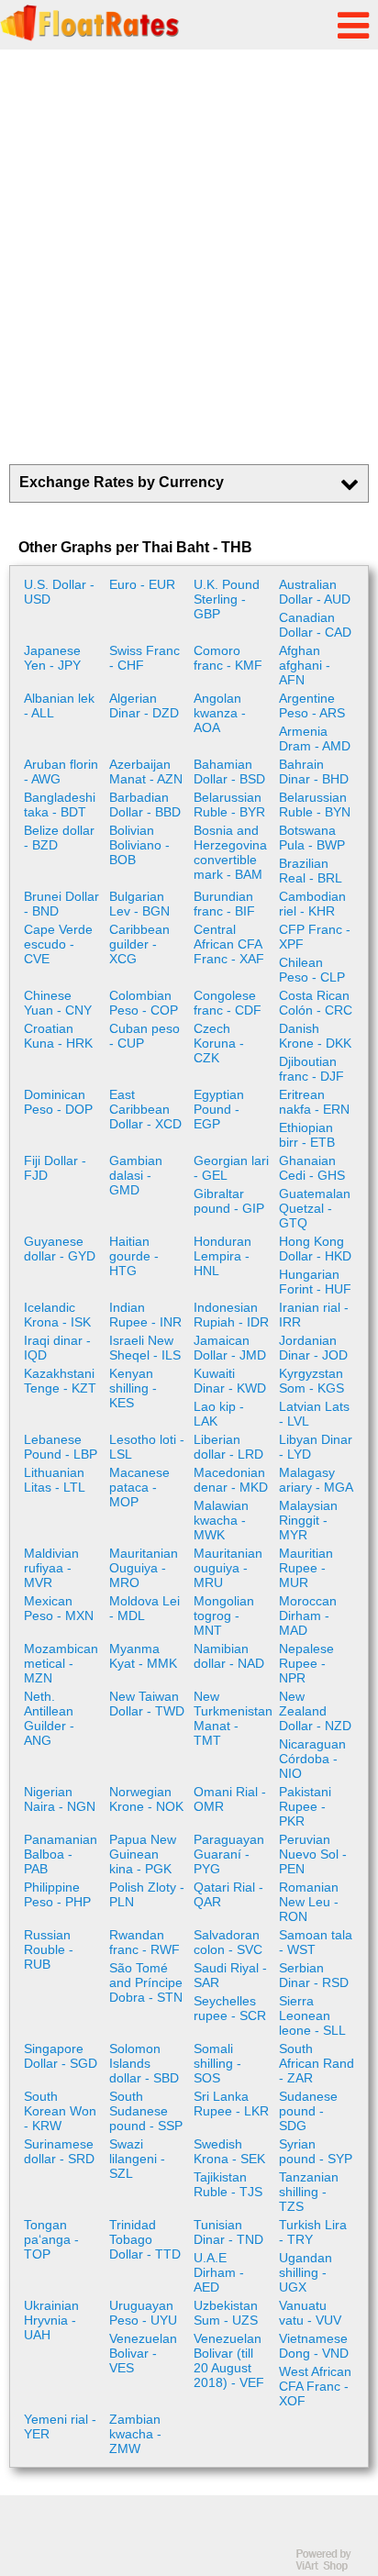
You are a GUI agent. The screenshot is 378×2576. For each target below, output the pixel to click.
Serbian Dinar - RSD (314, 1975)
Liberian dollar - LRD (228, 1447)
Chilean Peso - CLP (312, 970)
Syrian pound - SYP (316, 2151)
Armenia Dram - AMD (315, 738)
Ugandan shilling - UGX (306, 2272)
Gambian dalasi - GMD (136, 1175)
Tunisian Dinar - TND (228, 2232)
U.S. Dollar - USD (59, 592)
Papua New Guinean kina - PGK (143, 1854)
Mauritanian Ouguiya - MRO (144, 1568)
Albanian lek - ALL (59, 705)
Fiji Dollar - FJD (55, 1168)
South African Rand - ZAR (317, 2063)
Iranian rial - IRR (314, 1315)
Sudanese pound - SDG (308, 2111)
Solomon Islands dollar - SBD (144, 2063)
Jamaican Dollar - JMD (230, 1348)
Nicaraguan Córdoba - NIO (312, 1759)
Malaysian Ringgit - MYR (308, 1520)
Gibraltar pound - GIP (229, 1201)
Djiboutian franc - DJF (311, 1069)
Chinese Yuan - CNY (58, 1003)
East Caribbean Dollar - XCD (145, 1109)
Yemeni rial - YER (60, 2426)
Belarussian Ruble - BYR (229, 805)
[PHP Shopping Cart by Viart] (332, 2567)
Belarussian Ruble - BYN (315, 805)
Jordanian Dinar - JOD (313, 1348)
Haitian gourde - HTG (134, 1256)
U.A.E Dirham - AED (219, 2272)
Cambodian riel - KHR (312, 904)
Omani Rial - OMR (230, 1799)
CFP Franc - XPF (315, 937)
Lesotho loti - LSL (147, 1447)
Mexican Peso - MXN (59, 1608)
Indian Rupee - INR (145, 1315)
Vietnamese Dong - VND (314, 2346)
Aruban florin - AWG (61, 772)
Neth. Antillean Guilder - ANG (49, 1718)
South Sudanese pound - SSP (146, 2111)
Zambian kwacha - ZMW (135, 2434)
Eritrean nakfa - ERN (314, 1102)
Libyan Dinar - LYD (316, 1447)
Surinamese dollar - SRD (59, 2151)
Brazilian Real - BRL (311, 871)
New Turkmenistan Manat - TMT (233, 1718)
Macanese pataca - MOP (139, 1487)
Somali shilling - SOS (217, 2063)
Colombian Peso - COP (144, 1003)
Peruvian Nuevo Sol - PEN (313, 1854)
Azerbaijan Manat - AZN (146, 772)
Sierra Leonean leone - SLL (312, 2015)
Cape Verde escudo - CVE (58, 944)
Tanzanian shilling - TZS (309, 2192)
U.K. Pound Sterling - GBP (227, 599)
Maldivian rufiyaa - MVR (51, 1568)
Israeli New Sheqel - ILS (145, 1348)
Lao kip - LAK (219, 1414)
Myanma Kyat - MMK (143, 1656)
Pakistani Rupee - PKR (305, 1806)
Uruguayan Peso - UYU (143, 2313)
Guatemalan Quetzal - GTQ (315, 1208)
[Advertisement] (189, 257)
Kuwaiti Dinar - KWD (230, 1381)
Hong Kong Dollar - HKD (315, 1249)
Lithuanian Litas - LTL (55, 1480)
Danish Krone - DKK (315, 1036)
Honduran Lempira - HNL (222, 1256)
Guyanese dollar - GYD (60, 1249)
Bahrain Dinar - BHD (314, 772)
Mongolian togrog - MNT (224, 1616)
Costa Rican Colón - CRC (316, 1003)
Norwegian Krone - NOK (146, 1799)
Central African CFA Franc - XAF (229, 944)
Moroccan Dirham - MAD (308, 1616)
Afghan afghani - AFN (305, 665)
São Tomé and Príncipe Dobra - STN (146, 1982)
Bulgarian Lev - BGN (139, 904)
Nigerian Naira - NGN (60, 1799)
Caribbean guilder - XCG (139, 944)
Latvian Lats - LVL (314, 1414)
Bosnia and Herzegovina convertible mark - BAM (230, 852)
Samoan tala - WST (316, 1942)
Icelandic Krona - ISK (57, 1315)
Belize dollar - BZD (59, 838)
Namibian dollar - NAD (229, 1656)
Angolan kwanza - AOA (220, 713)
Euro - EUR (142, 584)
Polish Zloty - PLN (147, 1894)
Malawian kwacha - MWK (221, 1520)
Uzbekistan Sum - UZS (226, 2313)
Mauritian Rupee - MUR (306, 1568)
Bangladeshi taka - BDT (60, 805)
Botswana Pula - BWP (312, 838)
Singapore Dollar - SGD (61, 2056)
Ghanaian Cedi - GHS (312, 1168)
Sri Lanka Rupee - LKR (231, 2104)
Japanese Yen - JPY (52, 658)
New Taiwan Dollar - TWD (147, 1704)
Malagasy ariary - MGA (316, 1480)
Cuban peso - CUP (145, 1036)
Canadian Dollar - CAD (315, 625)
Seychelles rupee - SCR (230, 2008)
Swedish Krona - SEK (229, 2151)
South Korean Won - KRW (60, 2111)
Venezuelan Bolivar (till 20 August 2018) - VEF (229, 2360)
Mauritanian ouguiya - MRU (228, 1568)
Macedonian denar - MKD (231, 1480)
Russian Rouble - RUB (49, 1949)
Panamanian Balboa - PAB (61, 1854)
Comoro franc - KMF (228, 658)
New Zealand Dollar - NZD (315, 1711)
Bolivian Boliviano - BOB (139, 845)
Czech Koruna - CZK (219, 1043)
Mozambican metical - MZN (61, 1663)
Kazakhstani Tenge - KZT (60, 1381)
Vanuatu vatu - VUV (310, 2313)
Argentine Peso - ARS (312, 705)
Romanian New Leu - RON (309, 1902)
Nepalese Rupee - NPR (306, 1663)
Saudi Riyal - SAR (230, 1975)
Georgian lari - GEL (231, 1168)
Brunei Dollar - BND (61, 904)
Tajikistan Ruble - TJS (228, 2184)
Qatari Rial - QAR (228, 1894)
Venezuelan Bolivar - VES (143, 2353)
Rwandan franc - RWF (145, 1942)
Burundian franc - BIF (224, 904)
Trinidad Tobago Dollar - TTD (145, 2239)
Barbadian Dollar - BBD (145, 805)
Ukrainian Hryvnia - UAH (51, 2320)
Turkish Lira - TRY (313, 2232)
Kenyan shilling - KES (133, 1388)
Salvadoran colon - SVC (228, 1942)
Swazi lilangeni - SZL (137, 2159)
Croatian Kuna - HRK (58, 1036)
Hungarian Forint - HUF (315, 1282)
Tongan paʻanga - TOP (51, 2239)
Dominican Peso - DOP (58, 1102)
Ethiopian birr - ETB (307, 1135)
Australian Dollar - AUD (315, 592)
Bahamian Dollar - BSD (229, 772)
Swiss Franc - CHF (145, 658)
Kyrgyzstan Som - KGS (311, 1381)
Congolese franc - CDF (228, 1003)
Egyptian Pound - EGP (219, 1109)
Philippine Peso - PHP (57, 1894)
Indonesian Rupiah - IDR (231, 1315)
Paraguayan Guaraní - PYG (229, 1854)
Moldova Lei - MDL (145, 1608)
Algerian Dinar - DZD (144, 705)
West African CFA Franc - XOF (315, 2386)
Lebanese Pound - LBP (61, 1447)
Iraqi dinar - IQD (57, 1348)
